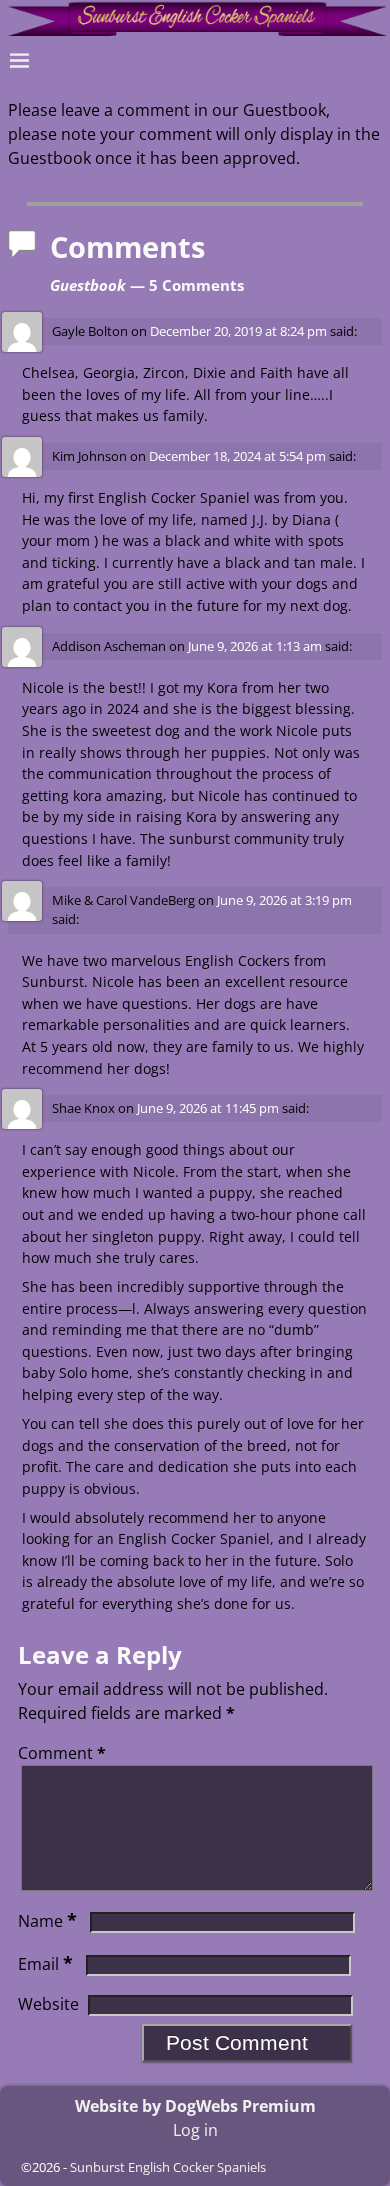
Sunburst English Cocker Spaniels (168, 2167)
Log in (195, 2130)
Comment (62, 1753)
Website (48, 2004)
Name (47, 1921)
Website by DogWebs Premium (195, 2106)
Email (45, 1964)
